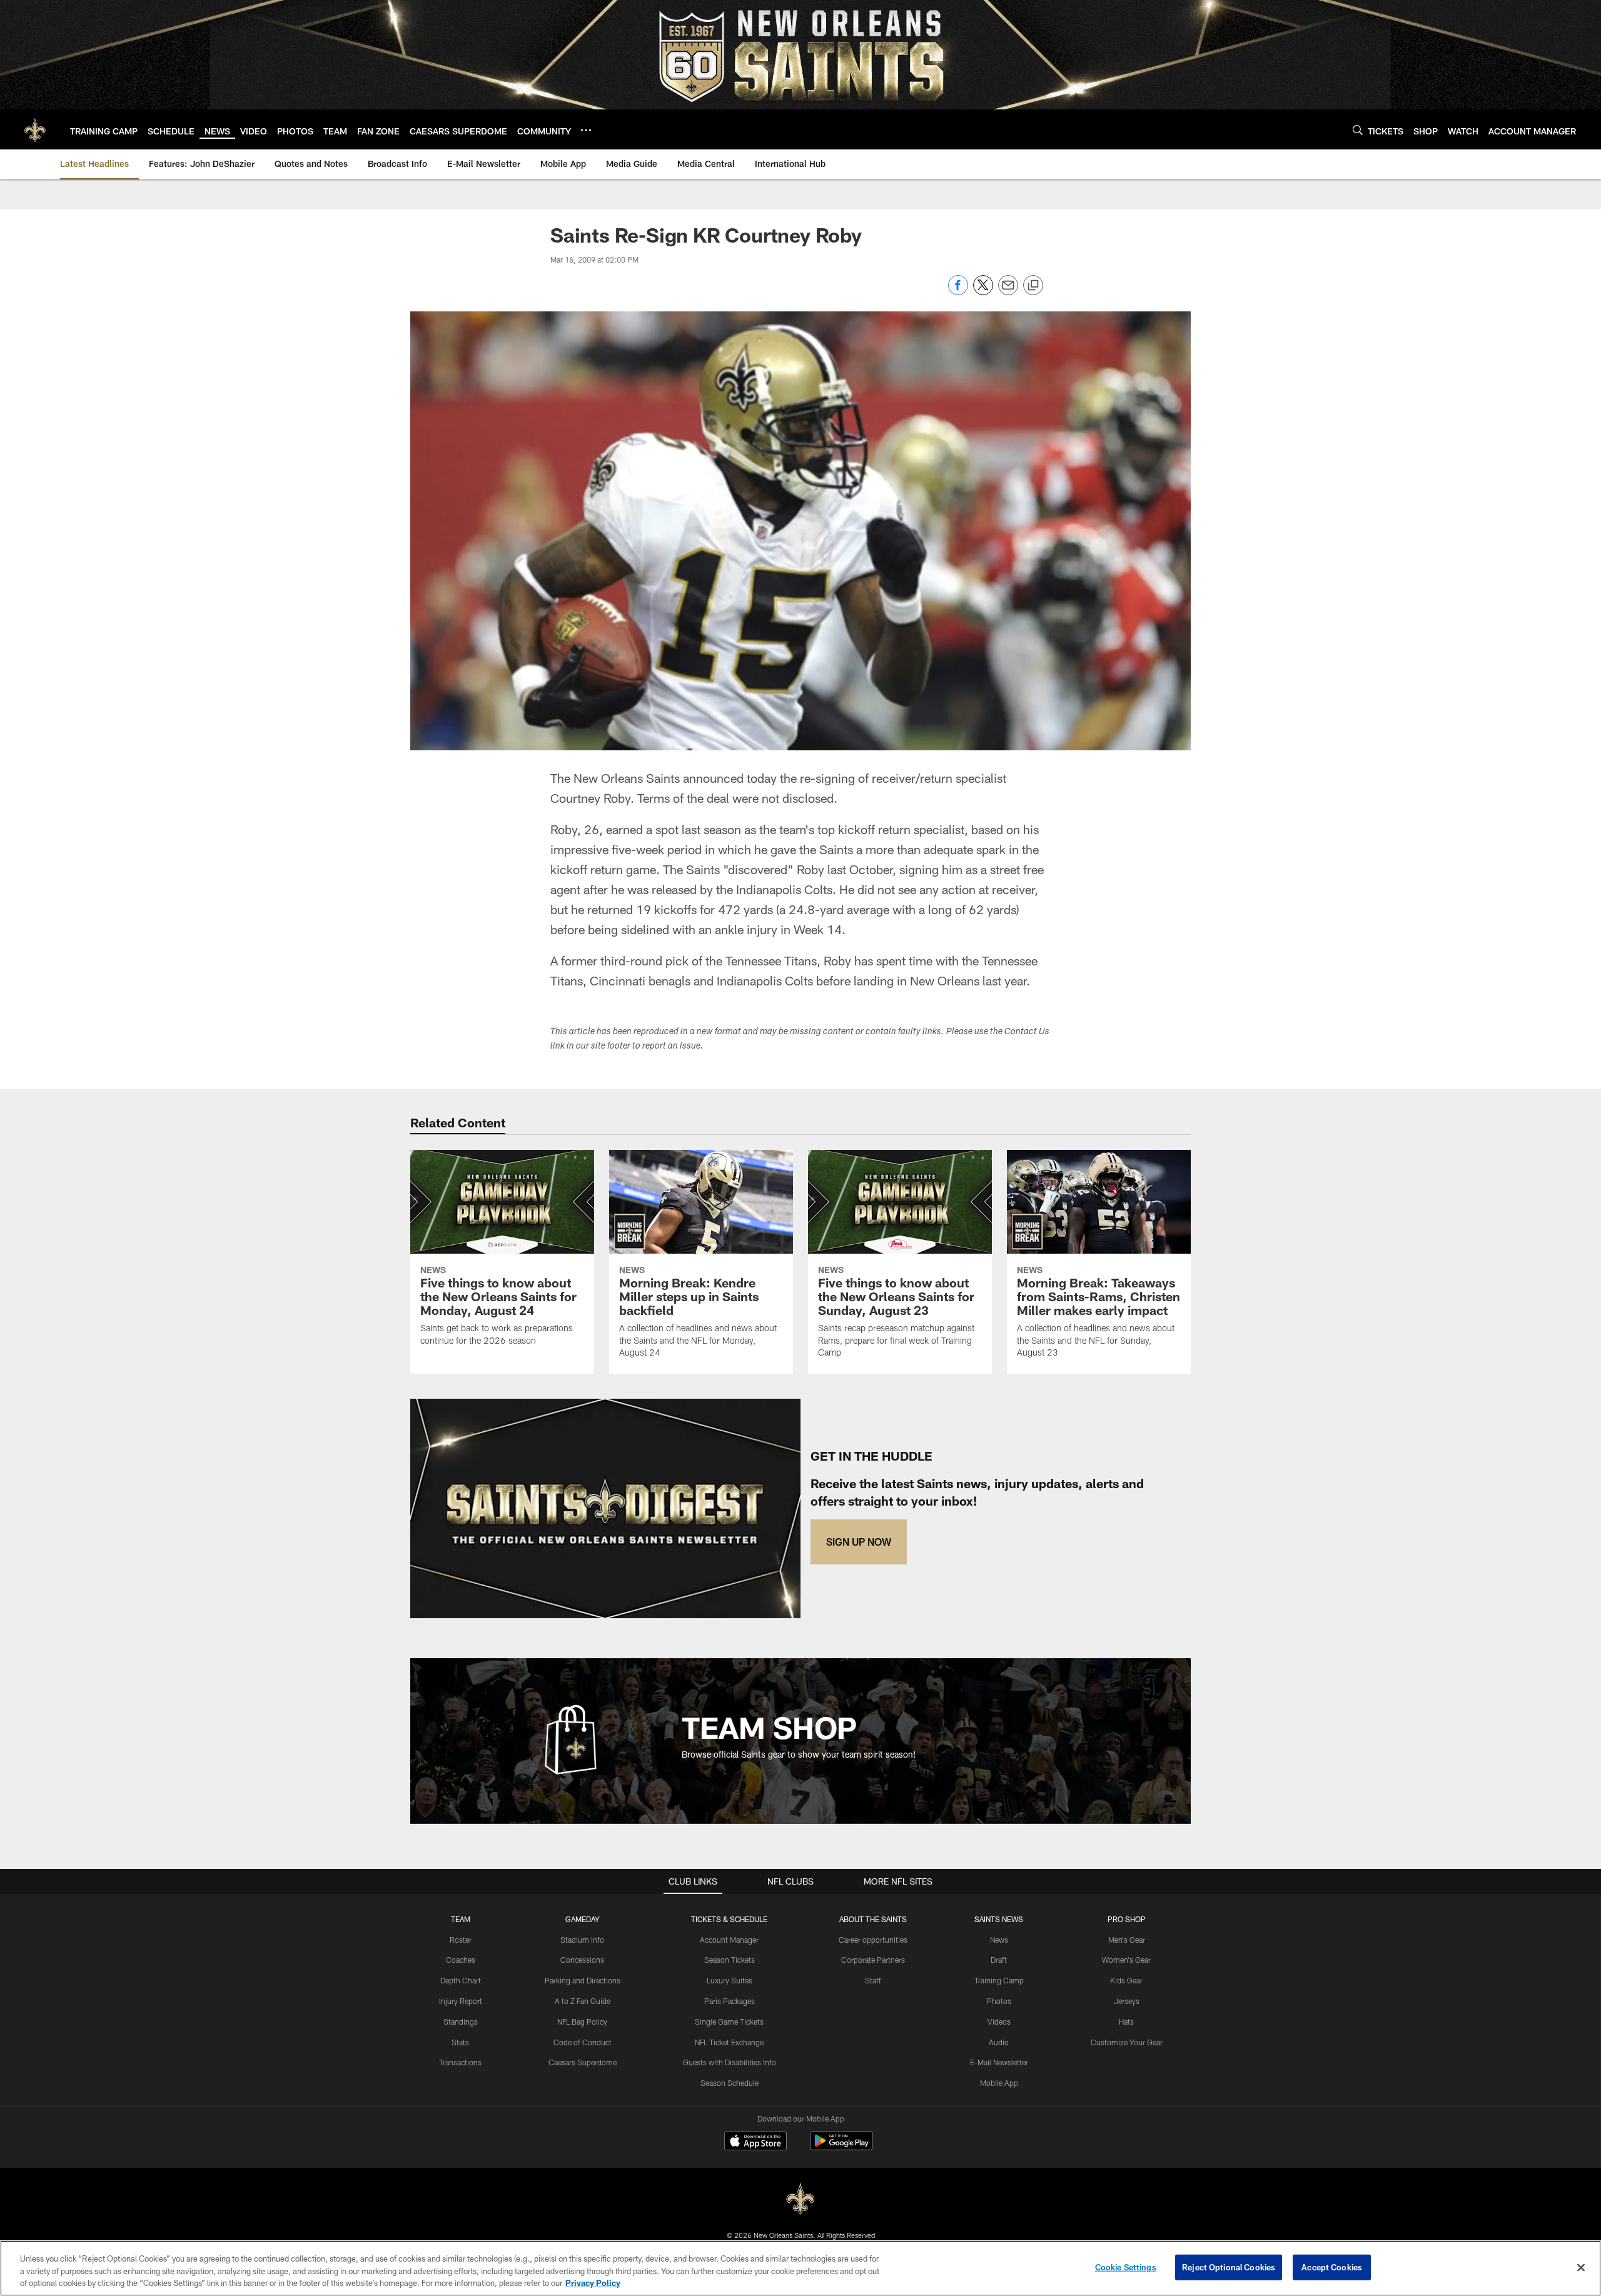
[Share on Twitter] (983, 292)
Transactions (460, 2062)
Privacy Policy (593, 2283)
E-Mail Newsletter (999, 2062)
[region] (800, 2268)
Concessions (582, 1960)
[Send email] (1008, 292)
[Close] (1581, 2267)
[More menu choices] (586, 130)
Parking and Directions (583, 1980)
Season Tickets (730, 1960)
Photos (999, 2001)
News (999, 1940)
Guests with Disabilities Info (730, 2062)
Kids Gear (1126, 1980)
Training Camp (999, 1980)
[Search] (1358, 130)
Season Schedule (730, 2083)
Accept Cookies (1332, 2267)
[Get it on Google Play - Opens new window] (841, 2147)
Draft (999, 1960)
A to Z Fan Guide (583, 2001)
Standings (461, 2022)
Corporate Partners (873, 1960)
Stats (460, 2042)
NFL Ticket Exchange (729, 2042)
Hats (1126, 2022)
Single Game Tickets (729, 2022)
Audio (999, 2042)
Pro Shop (1127, 1919)
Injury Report (461, 2001)
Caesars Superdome (583, 2062)
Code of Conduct (583, 2042)
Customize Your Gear (1127, 2042)
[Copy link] (1033, 286)
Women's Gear (1126, 1960)
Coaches (461, 1960)
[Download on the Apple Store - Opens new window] (755, 2142)
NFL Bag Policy (582, 2022)
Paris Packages (730, 2001)
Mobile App (999, 2083)
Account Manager (729, 1940)
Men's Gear (1127, 1940)
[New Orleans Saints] (800, 2199)
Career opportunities (873, 1940)
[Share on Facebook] (958, 292)
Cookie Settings (1126, 2267)
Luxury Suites (730, 1980)
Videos (999, 2022)
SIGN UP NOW (859, 1542)
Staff (873, 1980)
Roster (461, 1940)
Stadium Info (582, 1940)
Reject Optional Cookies (1229, 2267)
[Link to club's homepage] (35, 129)
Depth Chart (461, 1980)
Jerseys (1127, 2001)
